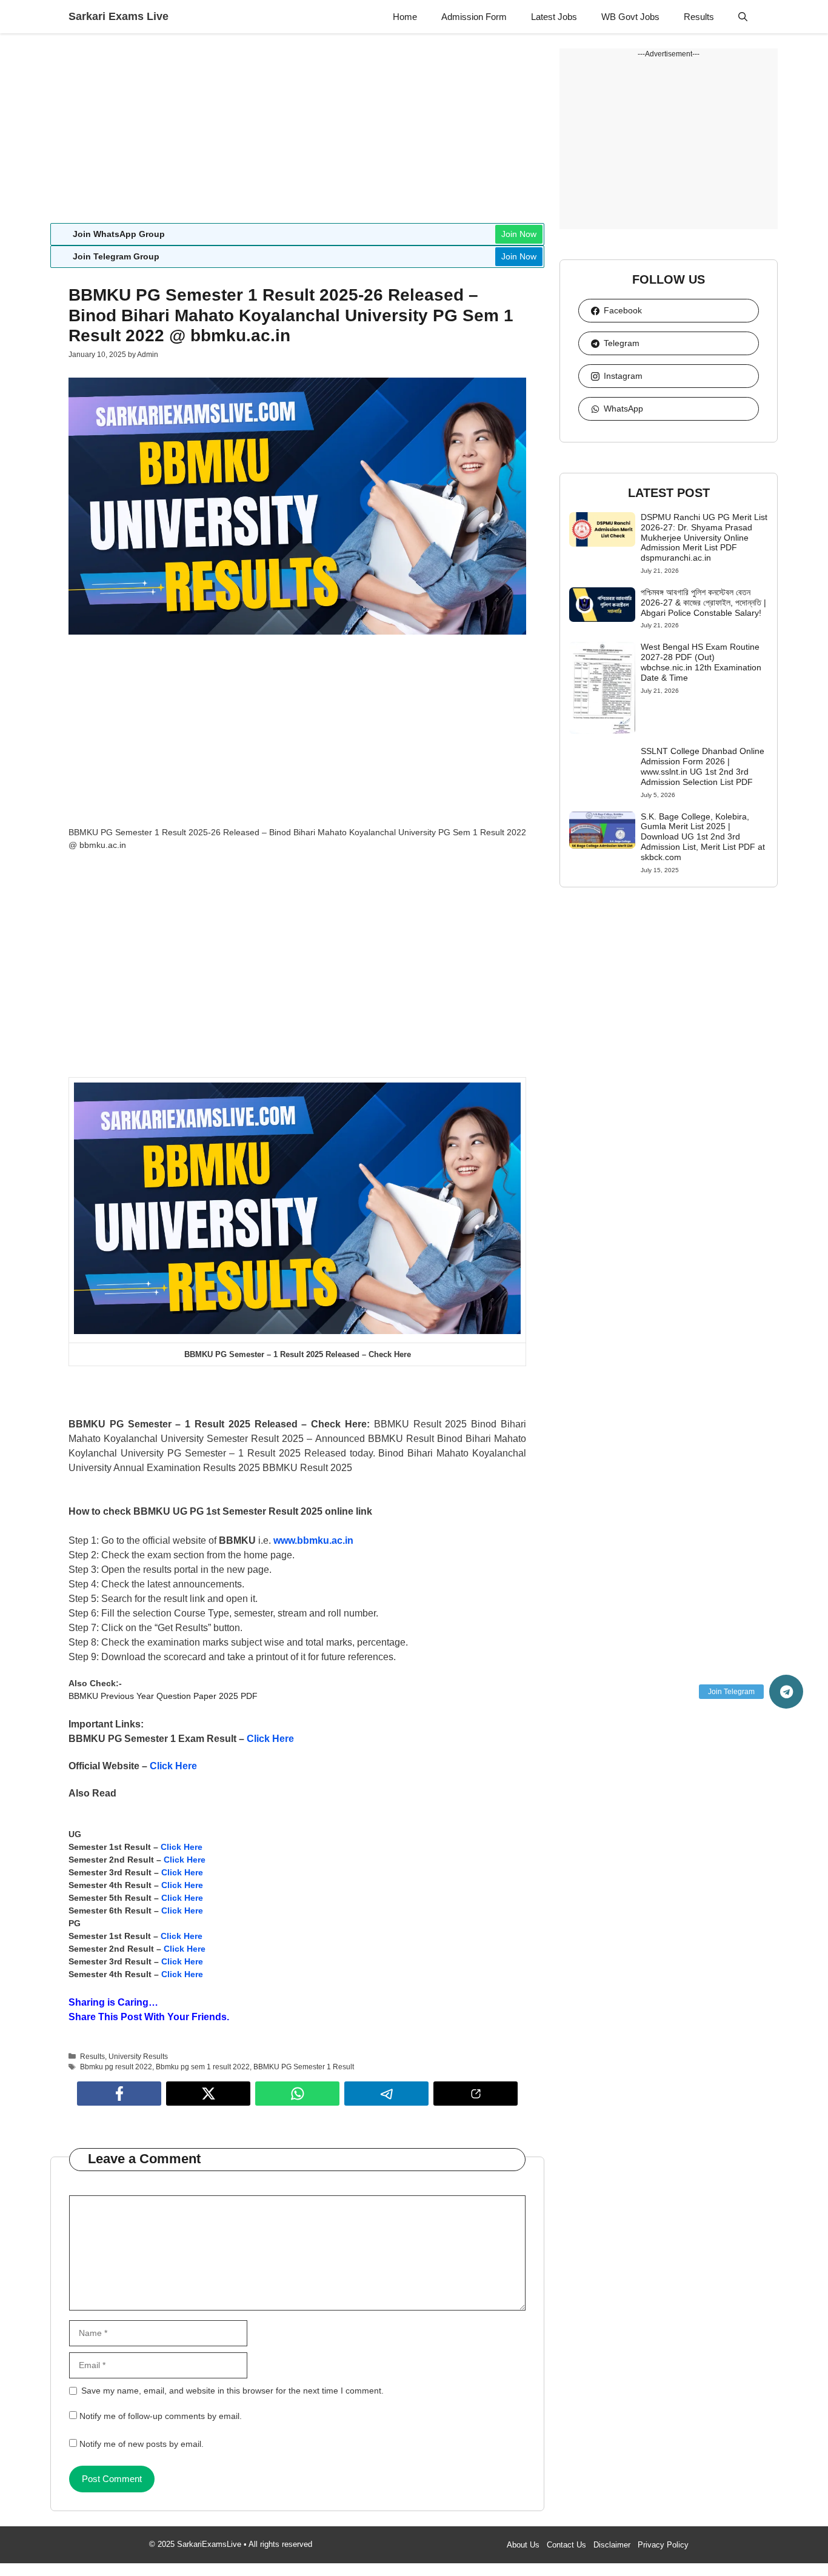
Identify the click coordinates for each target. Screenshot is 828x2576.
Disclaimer (612, 2545)
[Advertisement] (297, 133)
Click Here (270, 1739)
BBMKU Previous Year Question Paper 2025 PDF (163, 1696)
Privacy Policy (663, 2545)
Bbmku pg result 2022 (116, 2067)
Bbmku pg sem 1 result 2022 (203, 2067)
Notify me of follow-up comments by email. (161, 2416)
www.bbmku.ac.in (313, 1540)
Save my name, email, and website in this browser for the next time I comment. (232, 2391)
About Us (523, 2545)
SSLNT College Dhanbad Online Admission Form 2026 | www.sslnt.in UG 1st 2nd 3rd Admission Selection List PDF (703, 766)
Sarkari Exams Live (119, 16)
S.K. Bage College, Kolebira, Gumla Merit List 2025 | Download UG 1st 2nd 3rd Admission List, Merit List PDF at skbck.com (703, 837)
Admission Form (474, 17)
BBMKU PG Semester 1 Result (304, 2067)
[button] (743, 17)
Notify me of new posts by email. (142, 2444)
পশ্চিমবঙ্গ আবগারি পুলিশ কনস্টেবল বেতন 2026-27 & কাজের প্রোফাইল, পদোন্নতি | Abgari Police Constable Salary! (703, 602)
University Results (138, 2057)
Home (405, 17)
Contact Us (566, 2545)
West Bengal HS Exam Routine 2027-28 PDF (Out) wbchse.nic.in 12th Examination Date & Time (701, 662)
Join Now (519, 234)
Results (699, 17)
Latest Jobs (554, 17)
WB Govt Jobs (630, 17)
